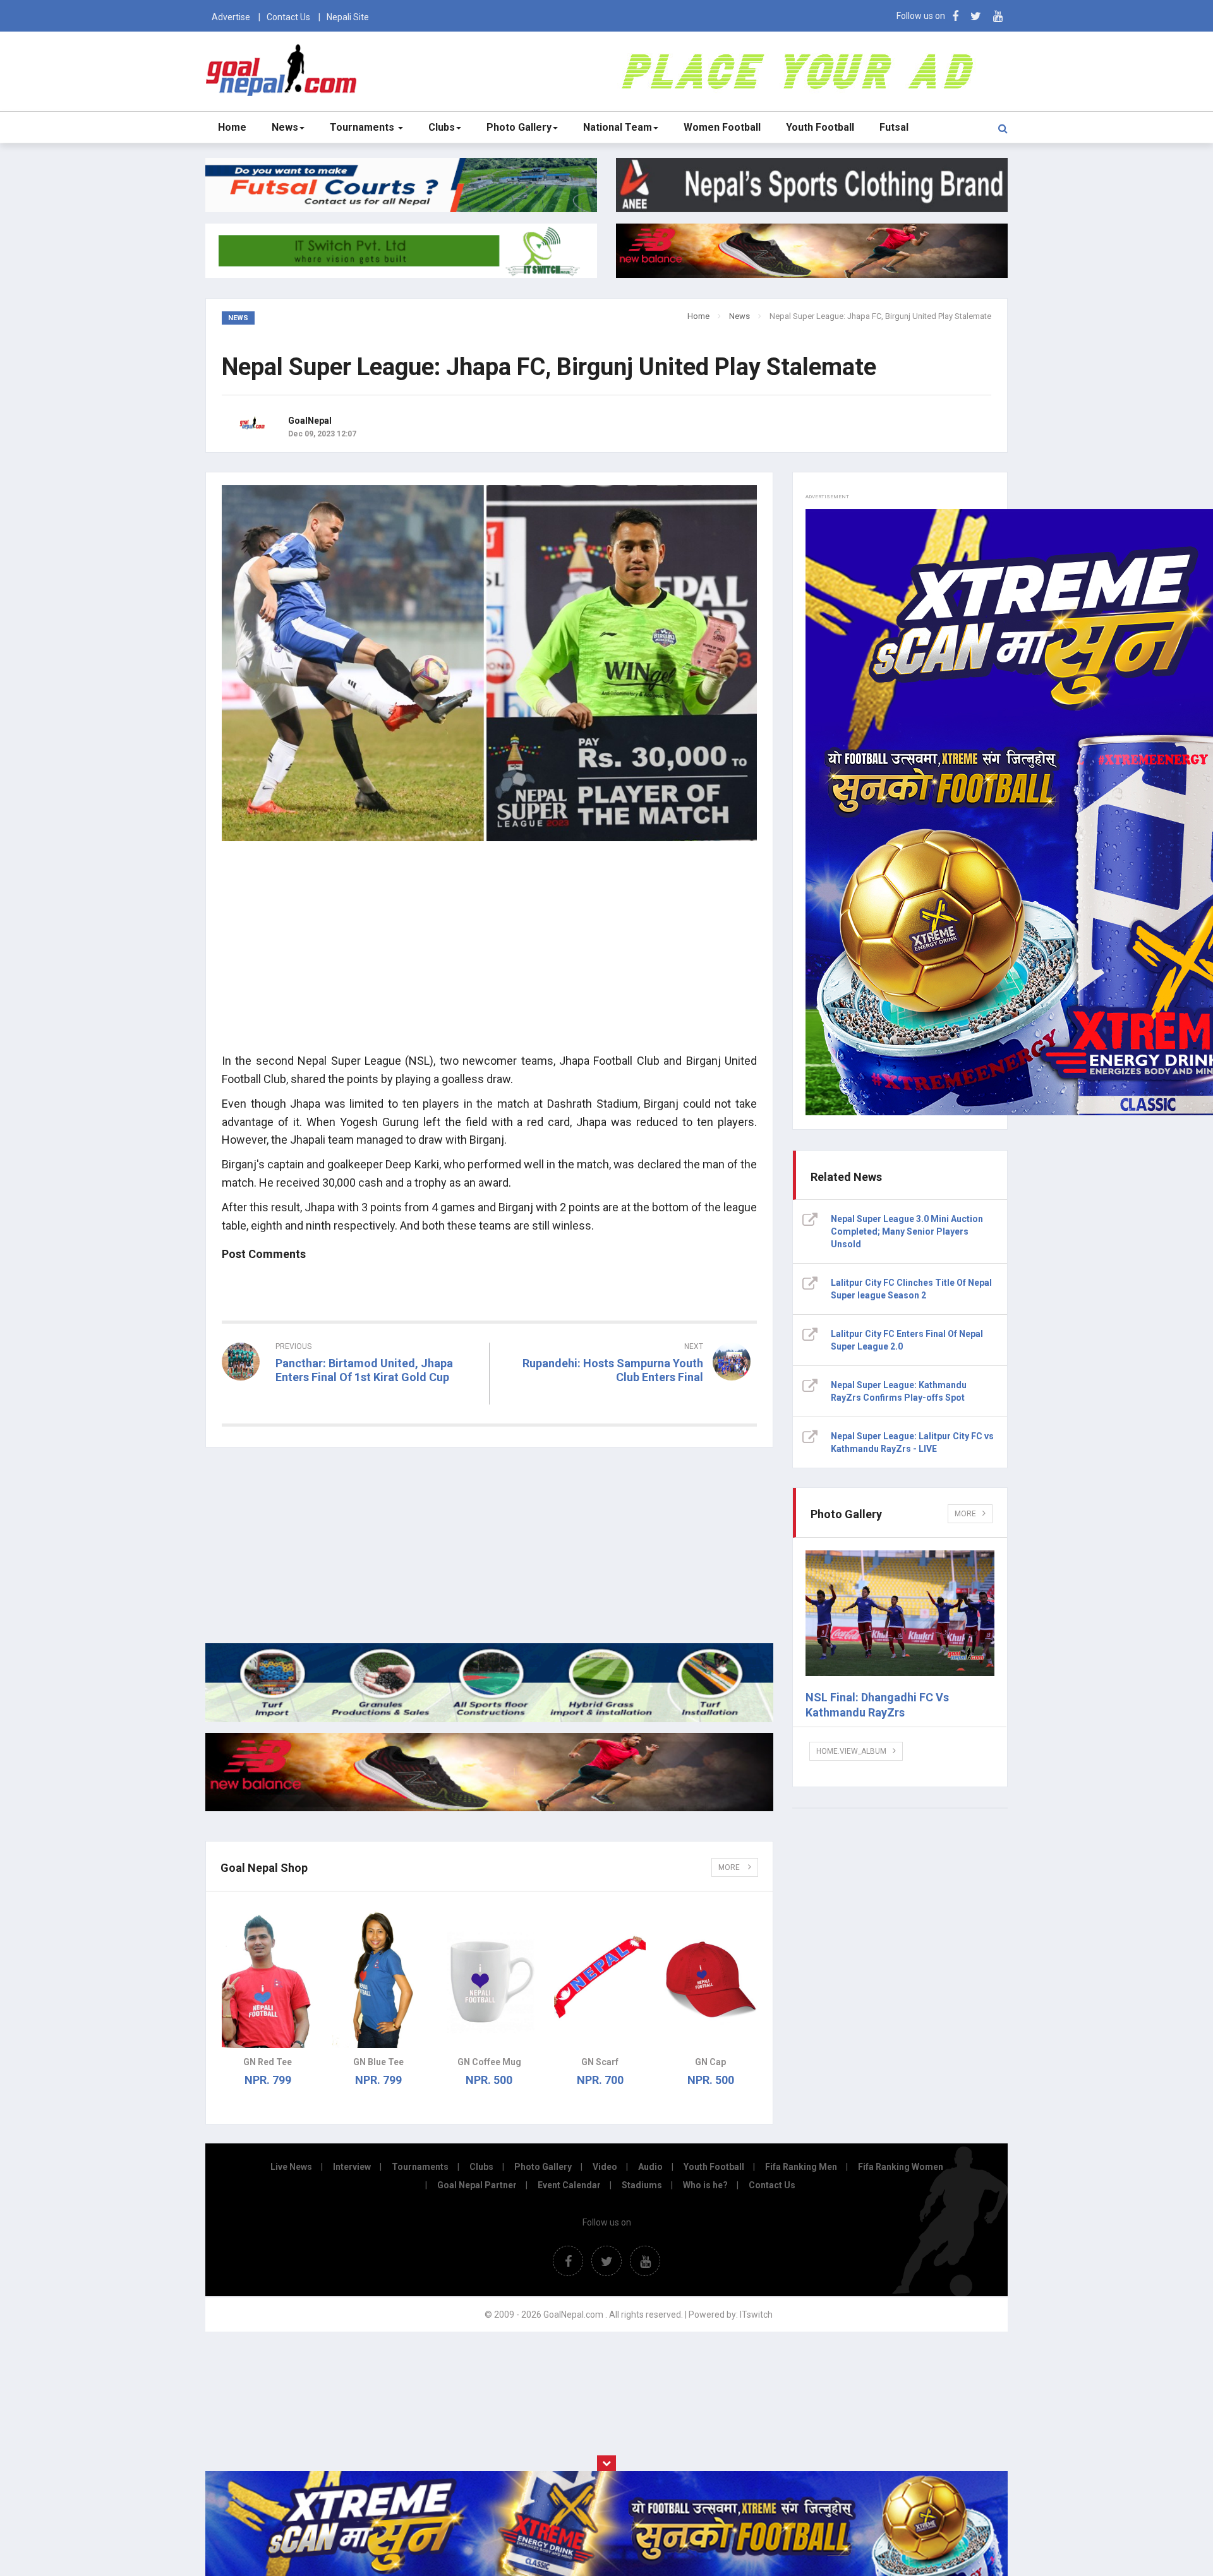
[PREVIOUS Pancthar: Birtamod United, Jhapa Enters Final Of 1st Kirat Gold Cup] (351, 1400)
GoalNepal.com (284, 70)
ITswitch (756, 2315)
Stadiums (642, 2185)
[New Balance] (489, 1808)
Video (605, 2167)
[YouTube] (998, 16)
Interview (352, 2167)
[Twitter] (976, 16)
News (285, 127)
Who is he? (705, 2185)
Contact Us (288, 17)
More (730, 1867)
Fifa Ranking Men (801, 2167)
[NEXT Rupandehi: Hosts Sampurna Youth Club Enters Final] (630, 1400)
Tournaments (363, 127)
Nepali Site (348, 17)
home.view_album (851, 1751)
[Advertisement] (489, 954)
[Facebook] (955, 16)
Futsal (894, 127)
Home (232, 127)
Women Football (722, 127)
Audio (650, 2167)
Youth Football (820, 127)
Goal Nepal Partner (477, 2185)
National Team (618, 127)
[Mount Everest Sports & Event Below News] (489, 1719)
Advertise (231, 17)
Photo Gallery (519, 127)
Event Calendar (569, 2185)
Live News (291, 2167)
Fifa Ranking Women (901, 2167)
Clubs (442, 127)
